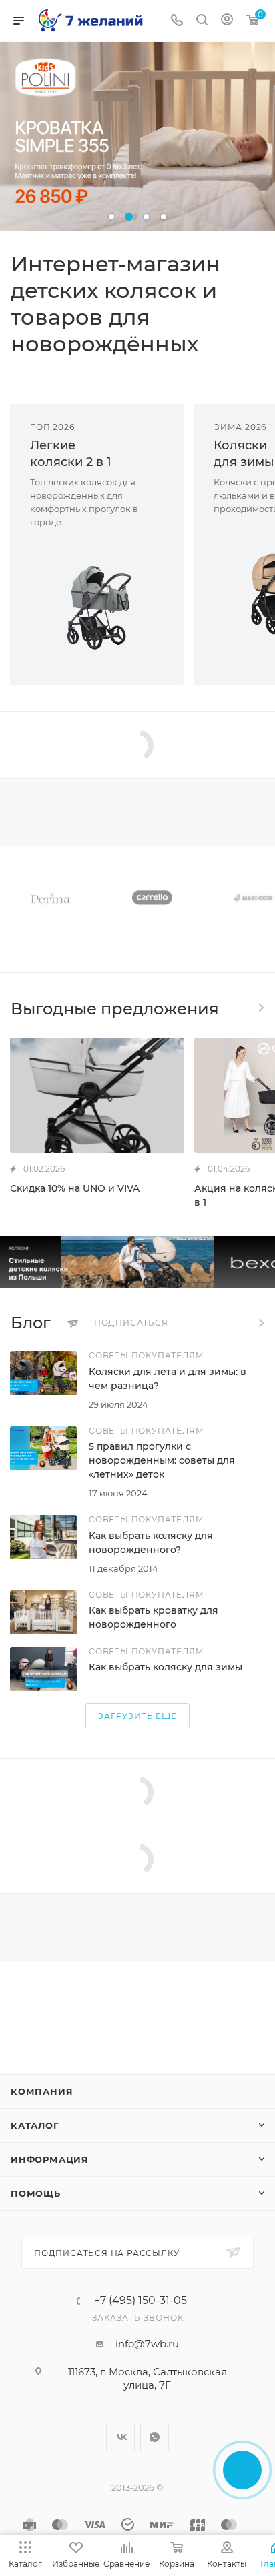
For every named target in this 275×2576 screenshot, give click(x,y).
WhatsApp (155, 2437)
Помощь (36, 2193)
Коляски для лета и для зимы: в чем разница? (168, 1379)
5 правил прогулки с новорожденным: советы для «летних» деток (162, 1460)
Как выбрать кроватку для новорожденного (154, 1617)
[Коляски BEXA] (137, 1262)
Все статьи (260, 1323)
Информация (50, 2159)
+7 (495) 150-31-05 (141, 2301)
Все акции (260, 1008)
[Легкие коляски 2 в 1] (97, 607)
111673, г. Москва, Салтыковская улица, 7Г (148, 2378)
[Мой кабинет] (227, 21)
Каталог (35, 2125)
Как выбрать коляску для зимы (166, 1667)
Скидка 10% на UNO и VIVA (75, 1188)
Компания (42, 2091)
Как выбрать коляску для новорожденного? (151, 1543)
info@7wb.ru (147, 2344)
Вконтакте (120, 2437)
